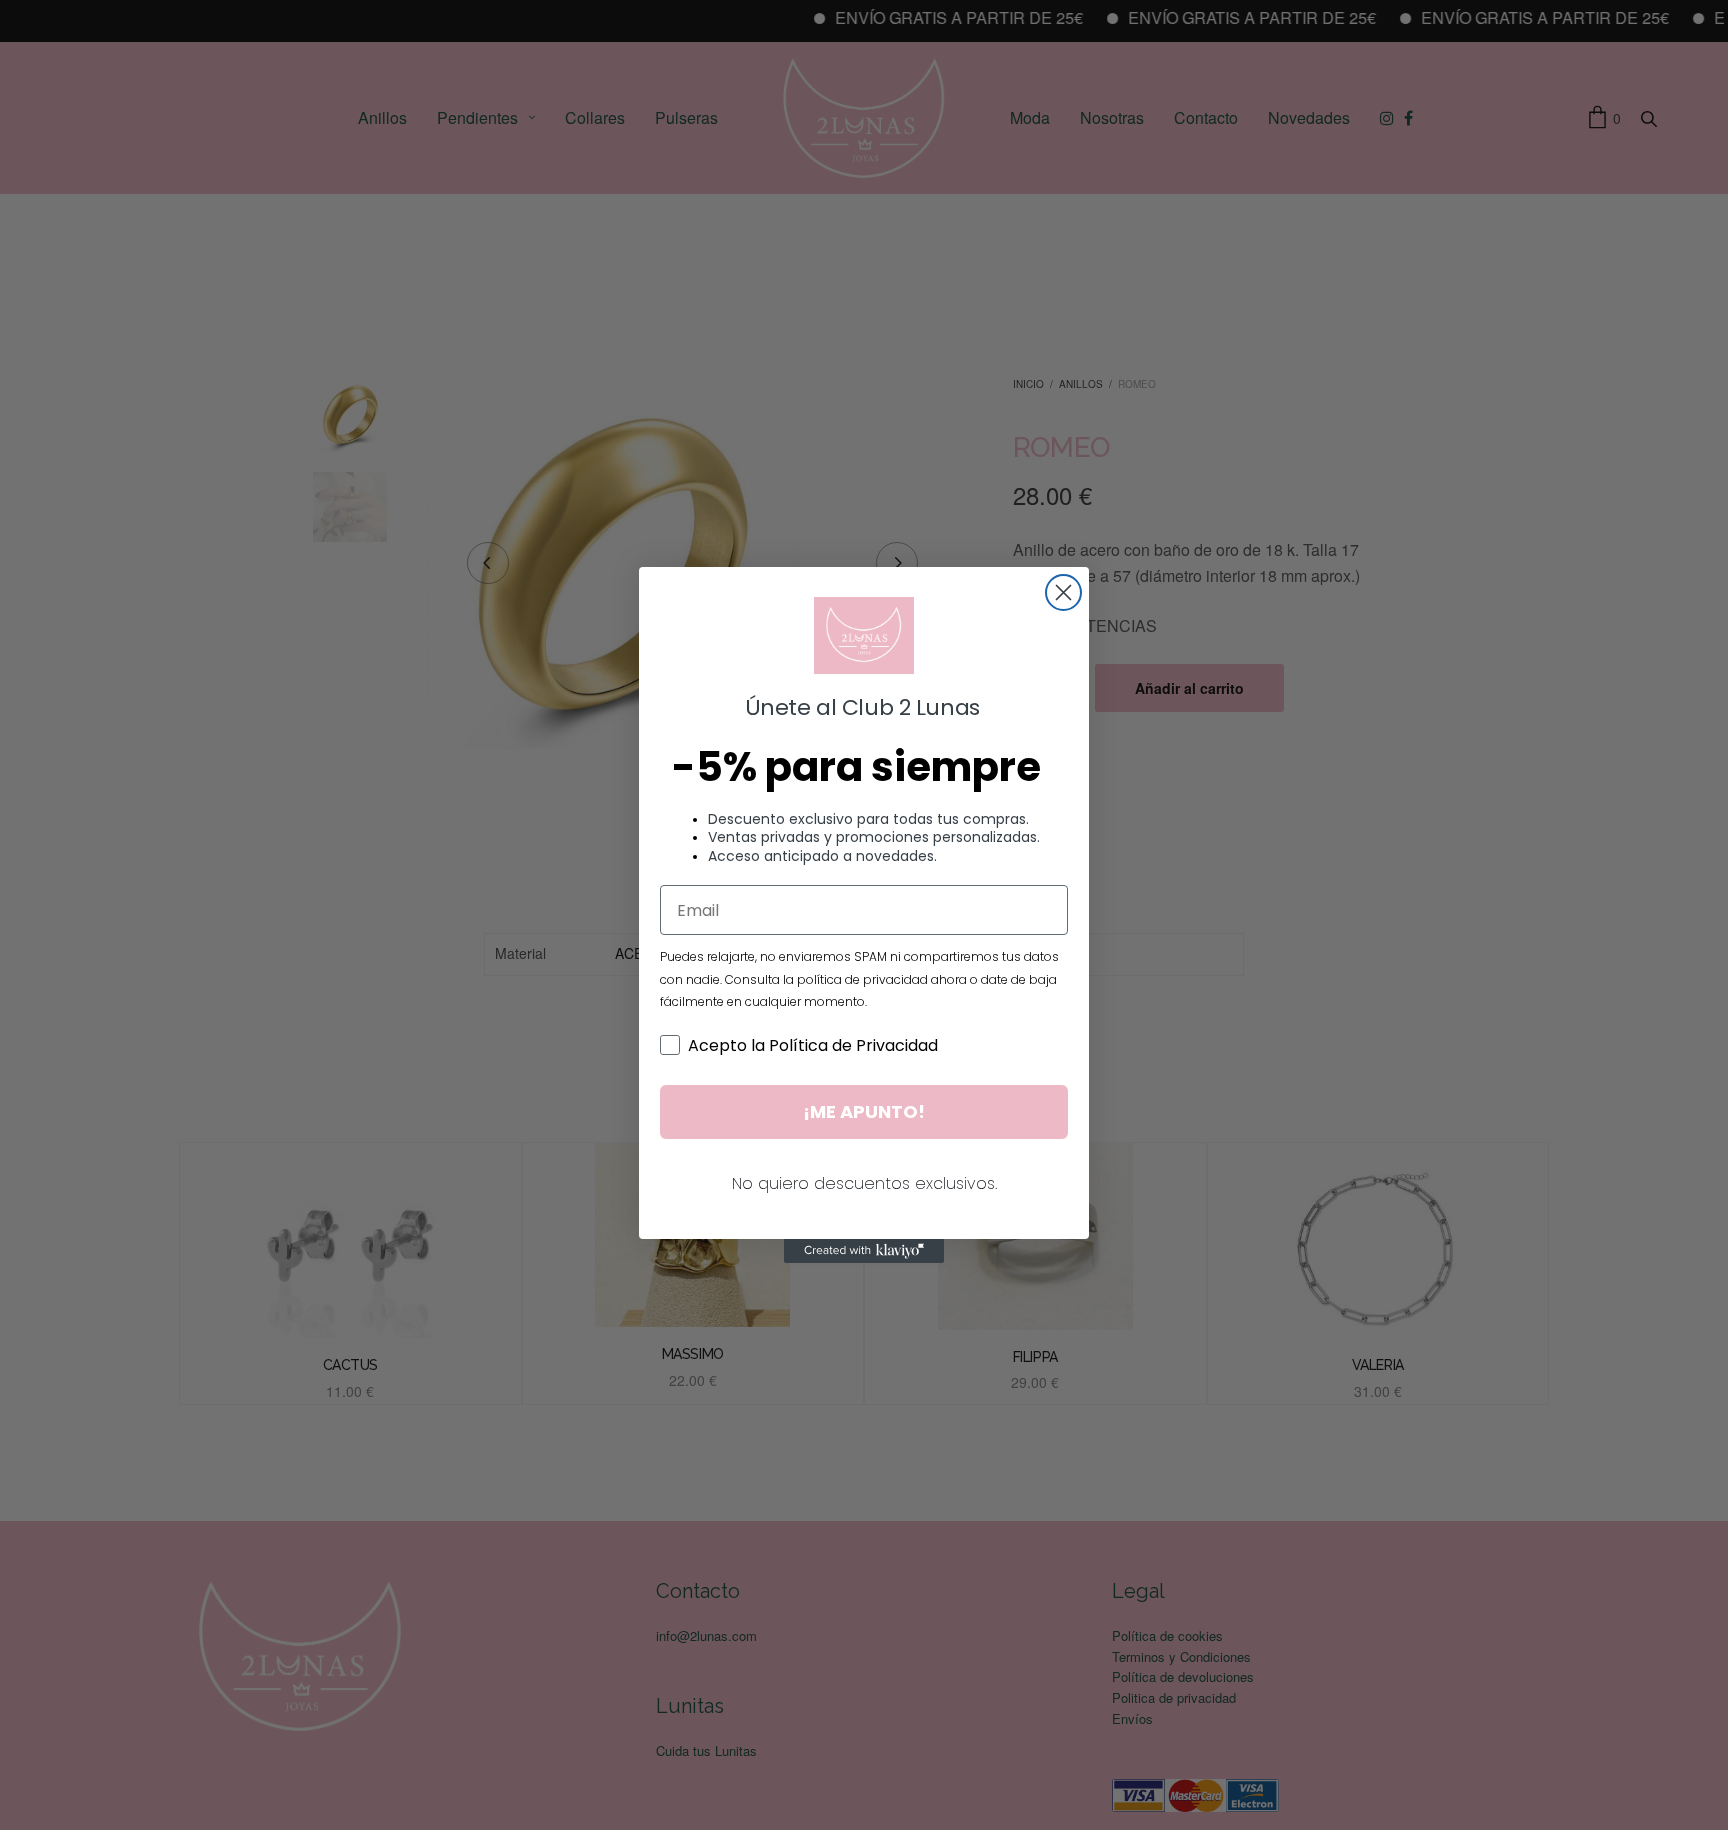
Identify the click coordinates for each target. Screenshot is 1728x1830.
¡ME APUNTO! (864, 1111)
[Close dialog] (1063, 592)
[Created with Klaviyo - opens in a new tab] (864, 1251)
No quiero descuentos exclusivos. (864, 1183)
